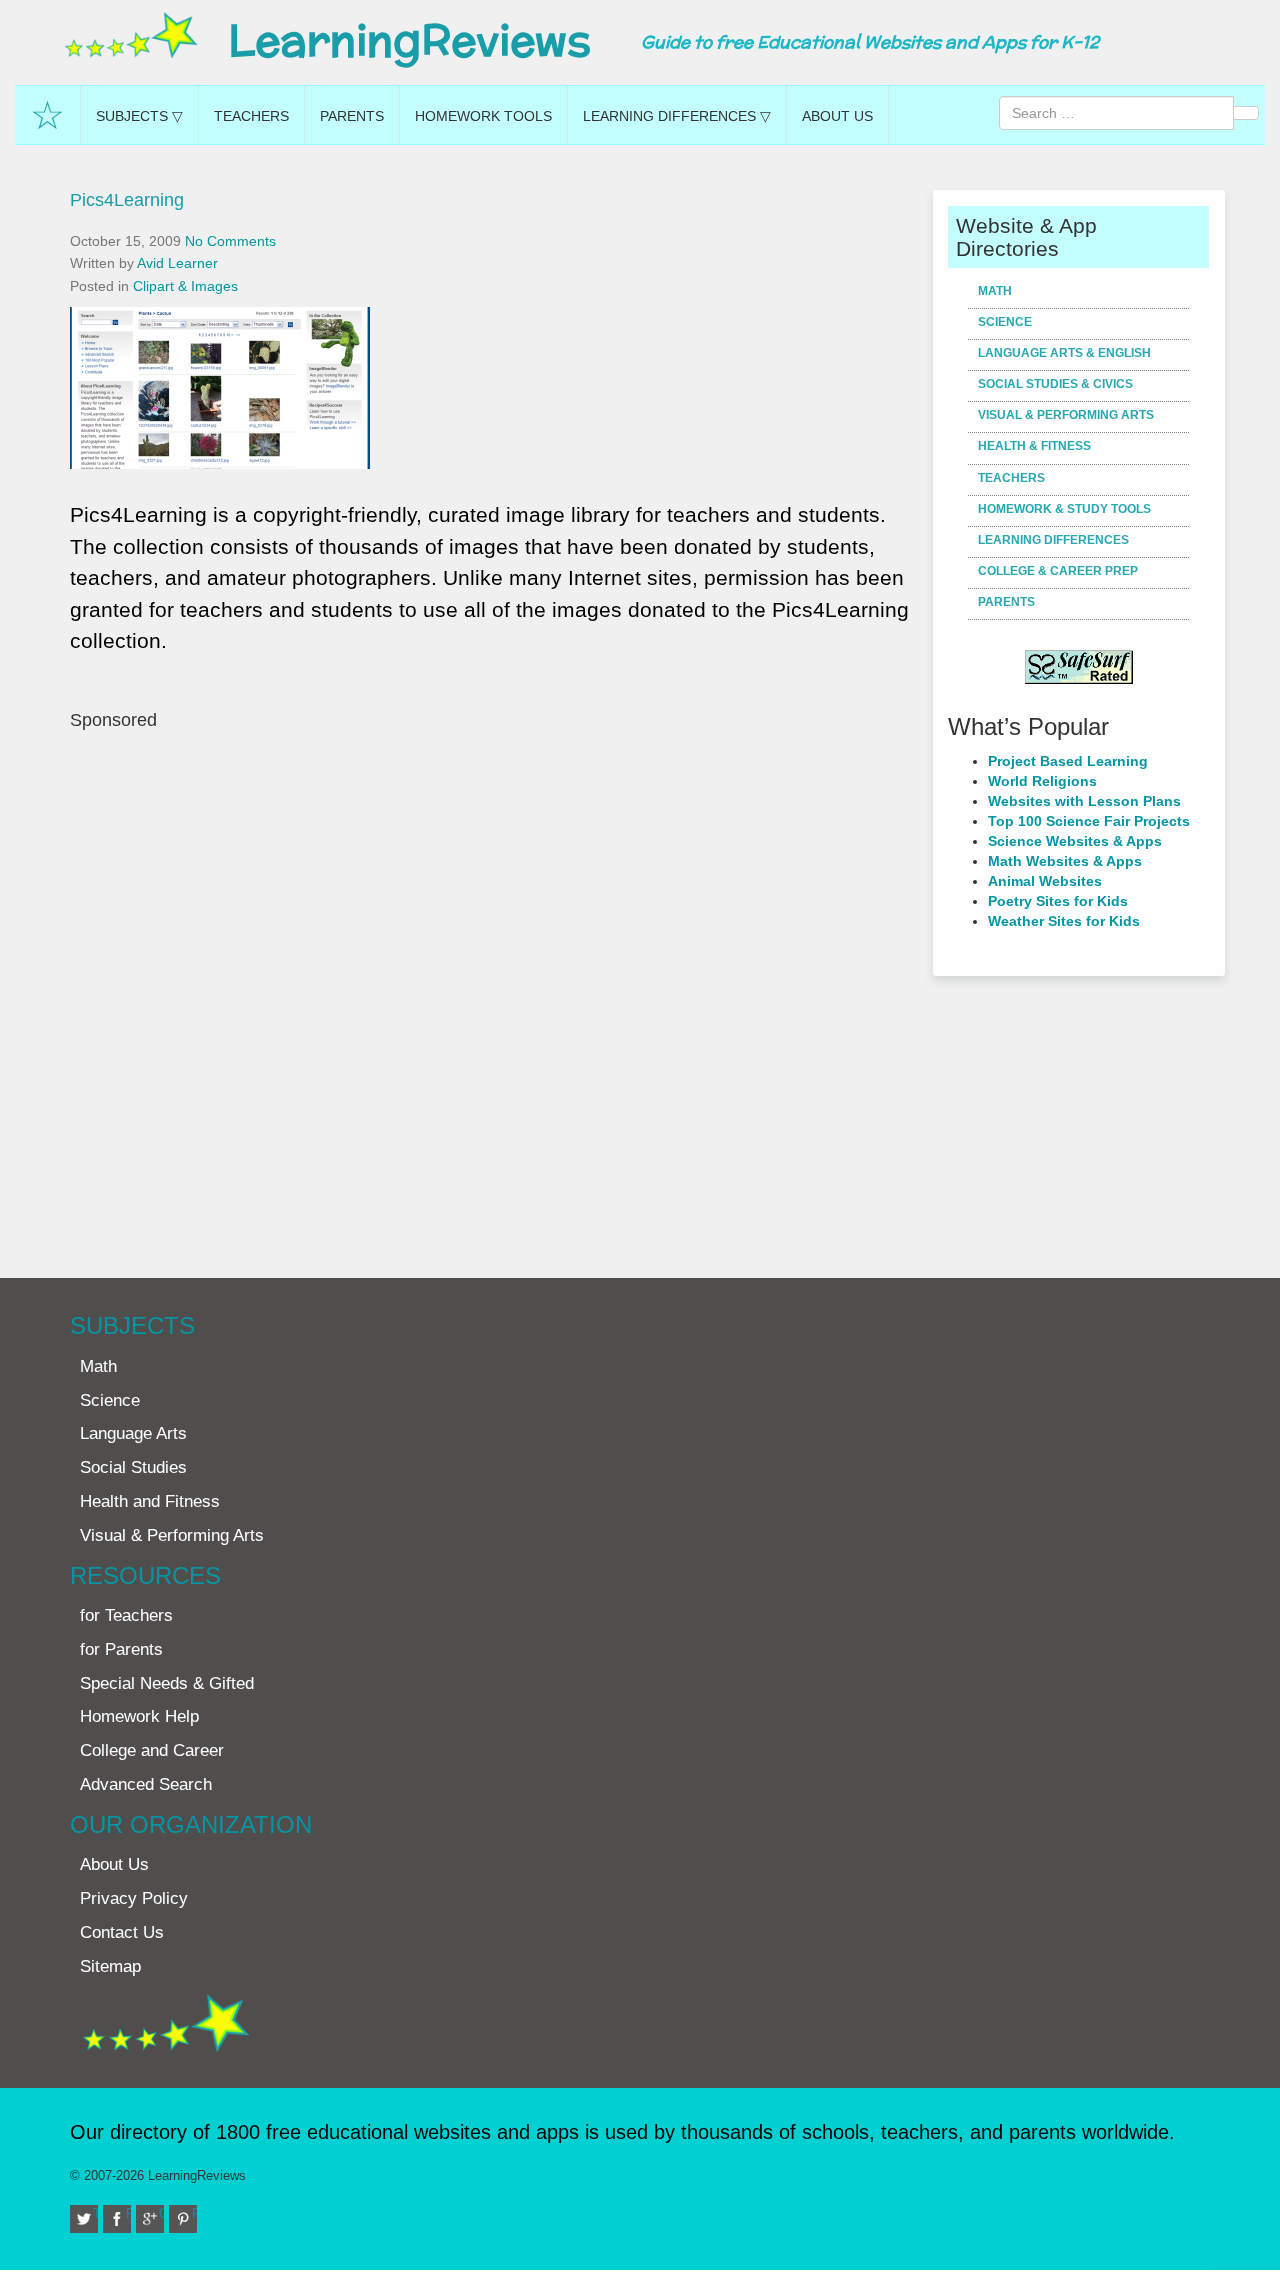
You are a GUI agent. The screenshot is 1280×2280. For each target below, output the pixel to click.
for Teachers (126, 1615)
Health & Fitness (1034, 446)
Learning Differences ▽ (677, 116)
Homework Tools (483, 116)
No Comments (230, 241)
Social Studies (133, 1467)
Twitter (95, 2213)
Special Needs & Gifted (167, 1683)
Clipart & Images (185, 286)
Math (995, 291)
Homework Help (139, 1716)
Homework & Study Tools (1064, 509)
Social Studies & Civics (1055, 384)
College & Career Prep (1058, 571)
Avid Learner (177, 263)
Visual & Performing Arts (1066, 415)
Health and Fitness (150, 1501)
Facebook (128, 2213)
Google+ (161, 2213)
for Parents (121, 1649)
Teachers (251, 116)
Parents (352, 116)
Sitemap (110, 1966)
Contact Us (122, 1932)
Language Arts (133, 1433)
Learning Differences (1053, 540)
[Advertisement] (494, 994)
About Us (837, 116)
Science (1005, 322)
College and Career (152, 1750)
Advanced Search (146, 1784)
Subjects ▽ (139, 116)
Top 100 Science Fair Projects (1089, 821)
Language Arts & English (1064, 353)
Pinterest (194, 2213)
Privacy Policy (134, 1898)
